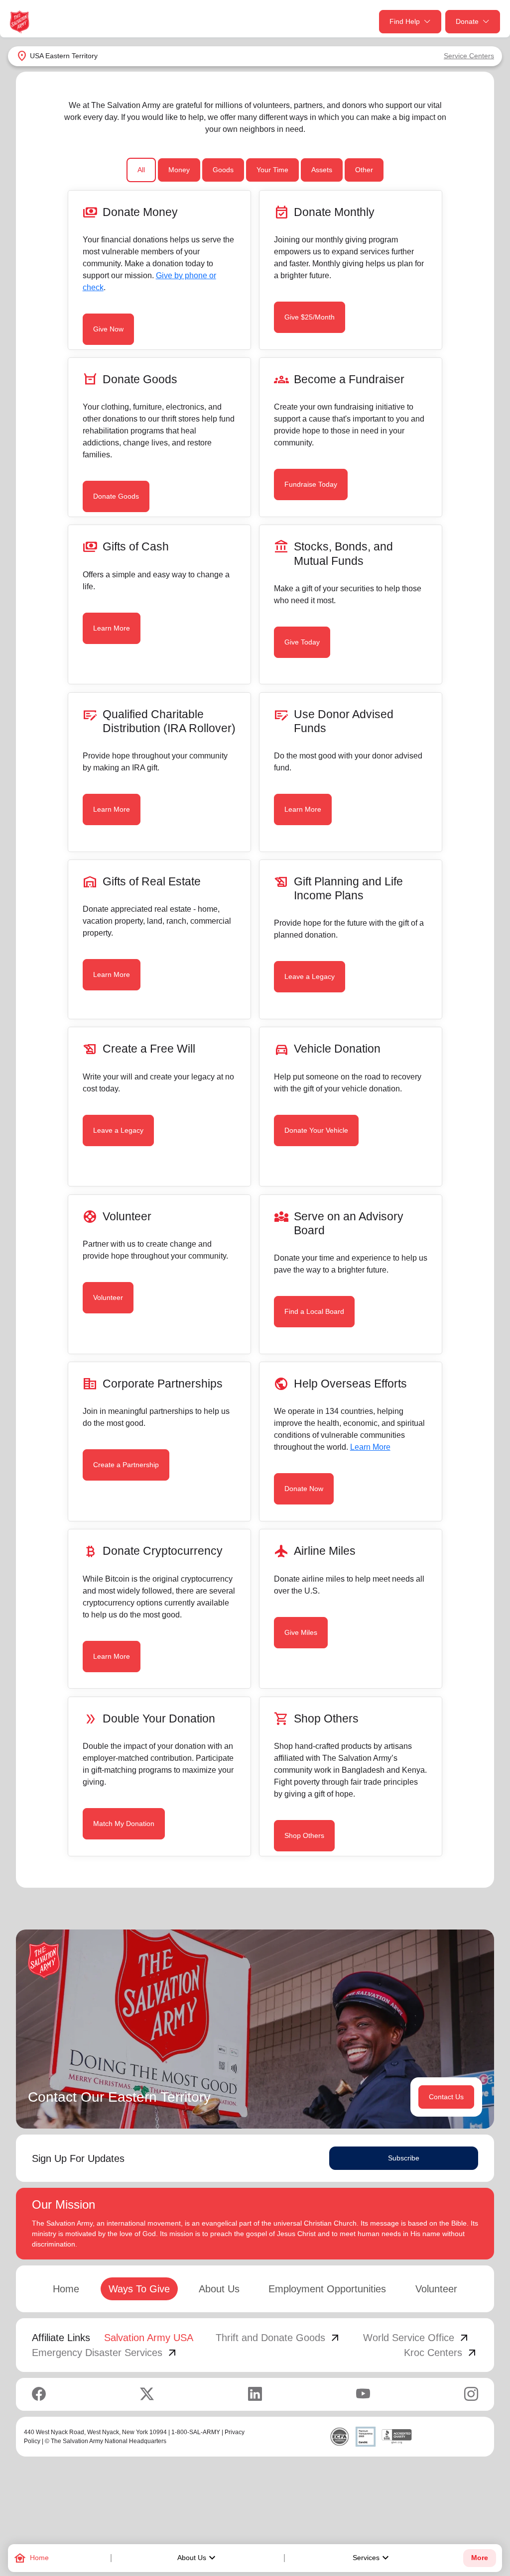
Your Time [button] (272, 170)
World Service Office (417, 2338)
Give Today (302, 642)
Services (372, 2558)
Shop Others (304, 1835)
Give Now (108, 329)
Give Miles (301, 1632)
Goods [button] (223, 170)
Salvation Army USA (149, 2338)
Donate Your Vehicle (316, 1130)
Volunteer (108, 1297)
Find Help (405, 21)
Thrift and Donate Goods (278, 2338)
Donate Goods (116, 496)
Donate (467, 21)
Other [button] (364, 170)
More (480, 2558)
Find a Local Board (314, 1311)
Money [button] (179, 170)
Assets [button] (322, 170)
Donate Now (304, 1489)
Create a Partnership (126, 1465)
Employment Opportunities (327, 2289)
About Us (198, 2558)
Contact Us (446, 2097)
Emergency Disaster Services (105, 2353)
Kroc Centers (441, 2353)
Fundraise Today (311, 484)
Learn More (112, 628)
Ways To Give (139, 2289)
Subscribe (404, 2158)
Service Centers (469, 56)
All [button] (141, 170)
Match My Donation (124, 1824)
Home (66, 2289)
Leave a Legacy (310, 976)
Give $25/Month (310, 317)
